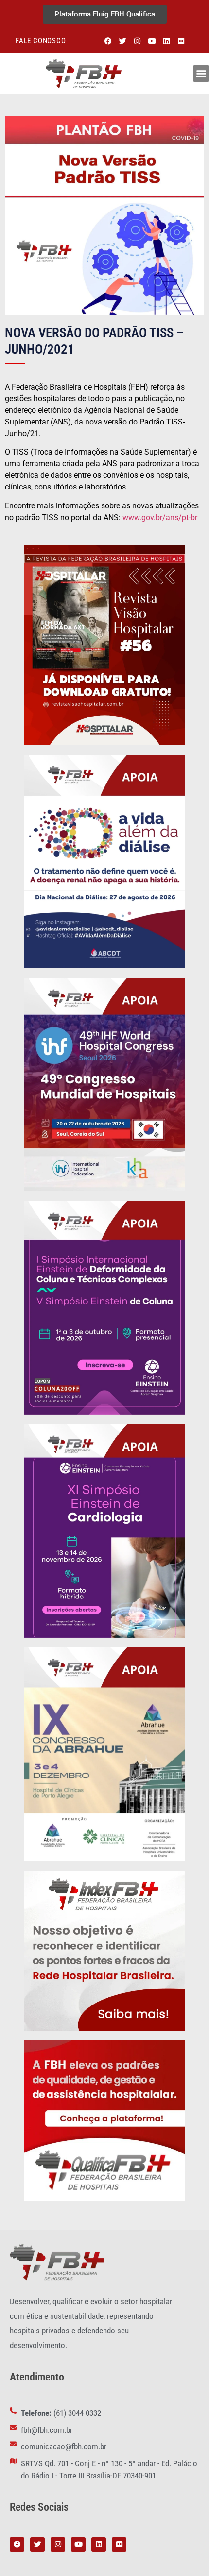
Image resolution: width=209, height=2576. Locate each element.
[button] (201, 73)
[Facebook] (108, 41)
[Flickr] (181, 41)
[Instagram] (137, 41)
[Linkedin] (166, 41)
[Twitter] (122, 41)
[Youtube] (152, 41)
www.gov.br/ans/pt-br (160, 517)
